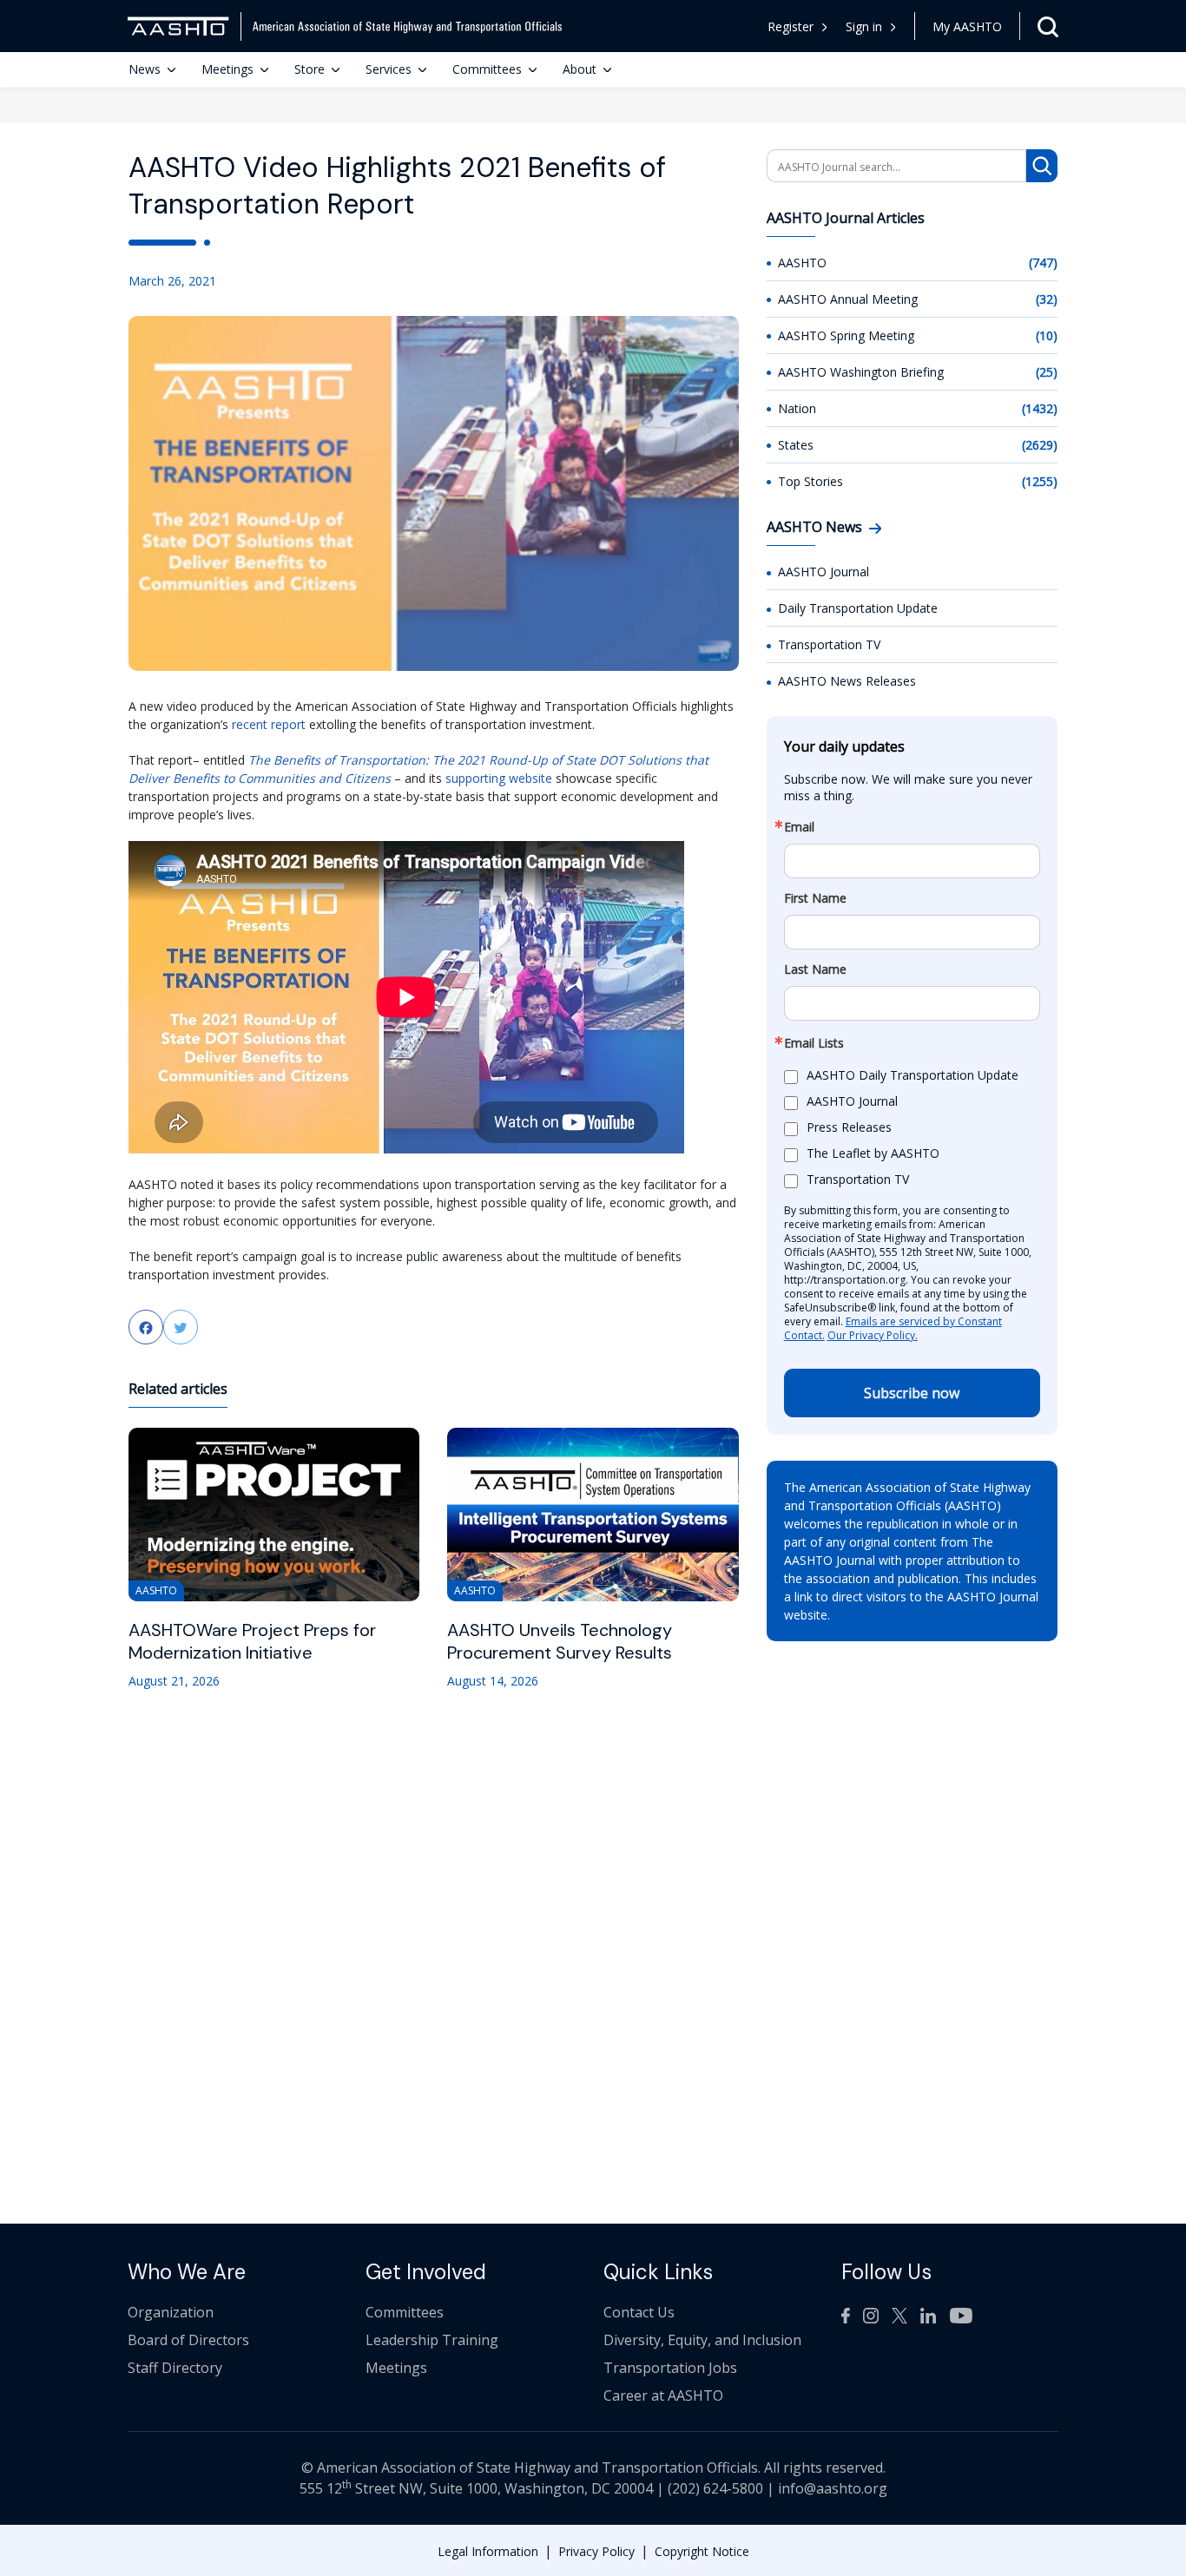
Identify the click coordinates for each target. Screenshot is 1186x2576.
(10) (1047, 335)
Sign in (864, 26)
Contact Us (639, 2312)
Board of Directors (188, 2340)
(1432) (1040, 408)
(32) (1047, 299)
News (145, 69)
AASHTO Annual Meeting (848, 299)
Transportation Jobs (670, 2368)
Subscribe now (912, 1393)
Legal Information (488, 2551)
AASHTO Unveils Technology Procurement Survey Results (560, 1641)
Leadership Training (432, 2340)
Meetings (227, 69)
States (796, 445)
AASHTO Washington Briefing (861, 372)
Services (389, 69)
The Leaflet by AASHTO (873, 1154)
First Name (815, 898)
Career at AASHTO (663, 2395)
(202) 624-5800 (715, 2488)
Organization (171, 2312)
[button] (871, 26)
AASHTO (802, 263)
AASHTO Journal (824, 572)
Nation (797, 408)
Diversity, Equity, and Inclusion (702, 2340)
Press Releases (849, 1128)
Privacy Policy (596, 2551)
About (580, 69)
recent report (269, 724)
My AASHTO (967, 26)
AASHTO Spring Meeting (846, 335)
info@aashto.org (833, 2488)
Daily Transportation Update (858, 608)
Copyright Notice (702, 2551)
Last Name (815, 969)
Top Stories (810, 481)
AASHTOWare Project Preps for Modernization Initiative (252, 1641)
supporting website (499, 778)
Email (799, 827)
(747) (1043, 263)
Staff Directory (175, 2368)
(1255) (1040, 481)
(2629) (1040, 445)
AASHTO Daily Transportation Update (913, 1076)
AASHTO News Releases (847, 681)
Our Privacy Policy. (873, 1335)
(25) (1047, 372)
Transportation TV (829, 644)
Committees (487, 69)
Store (310, 69)
